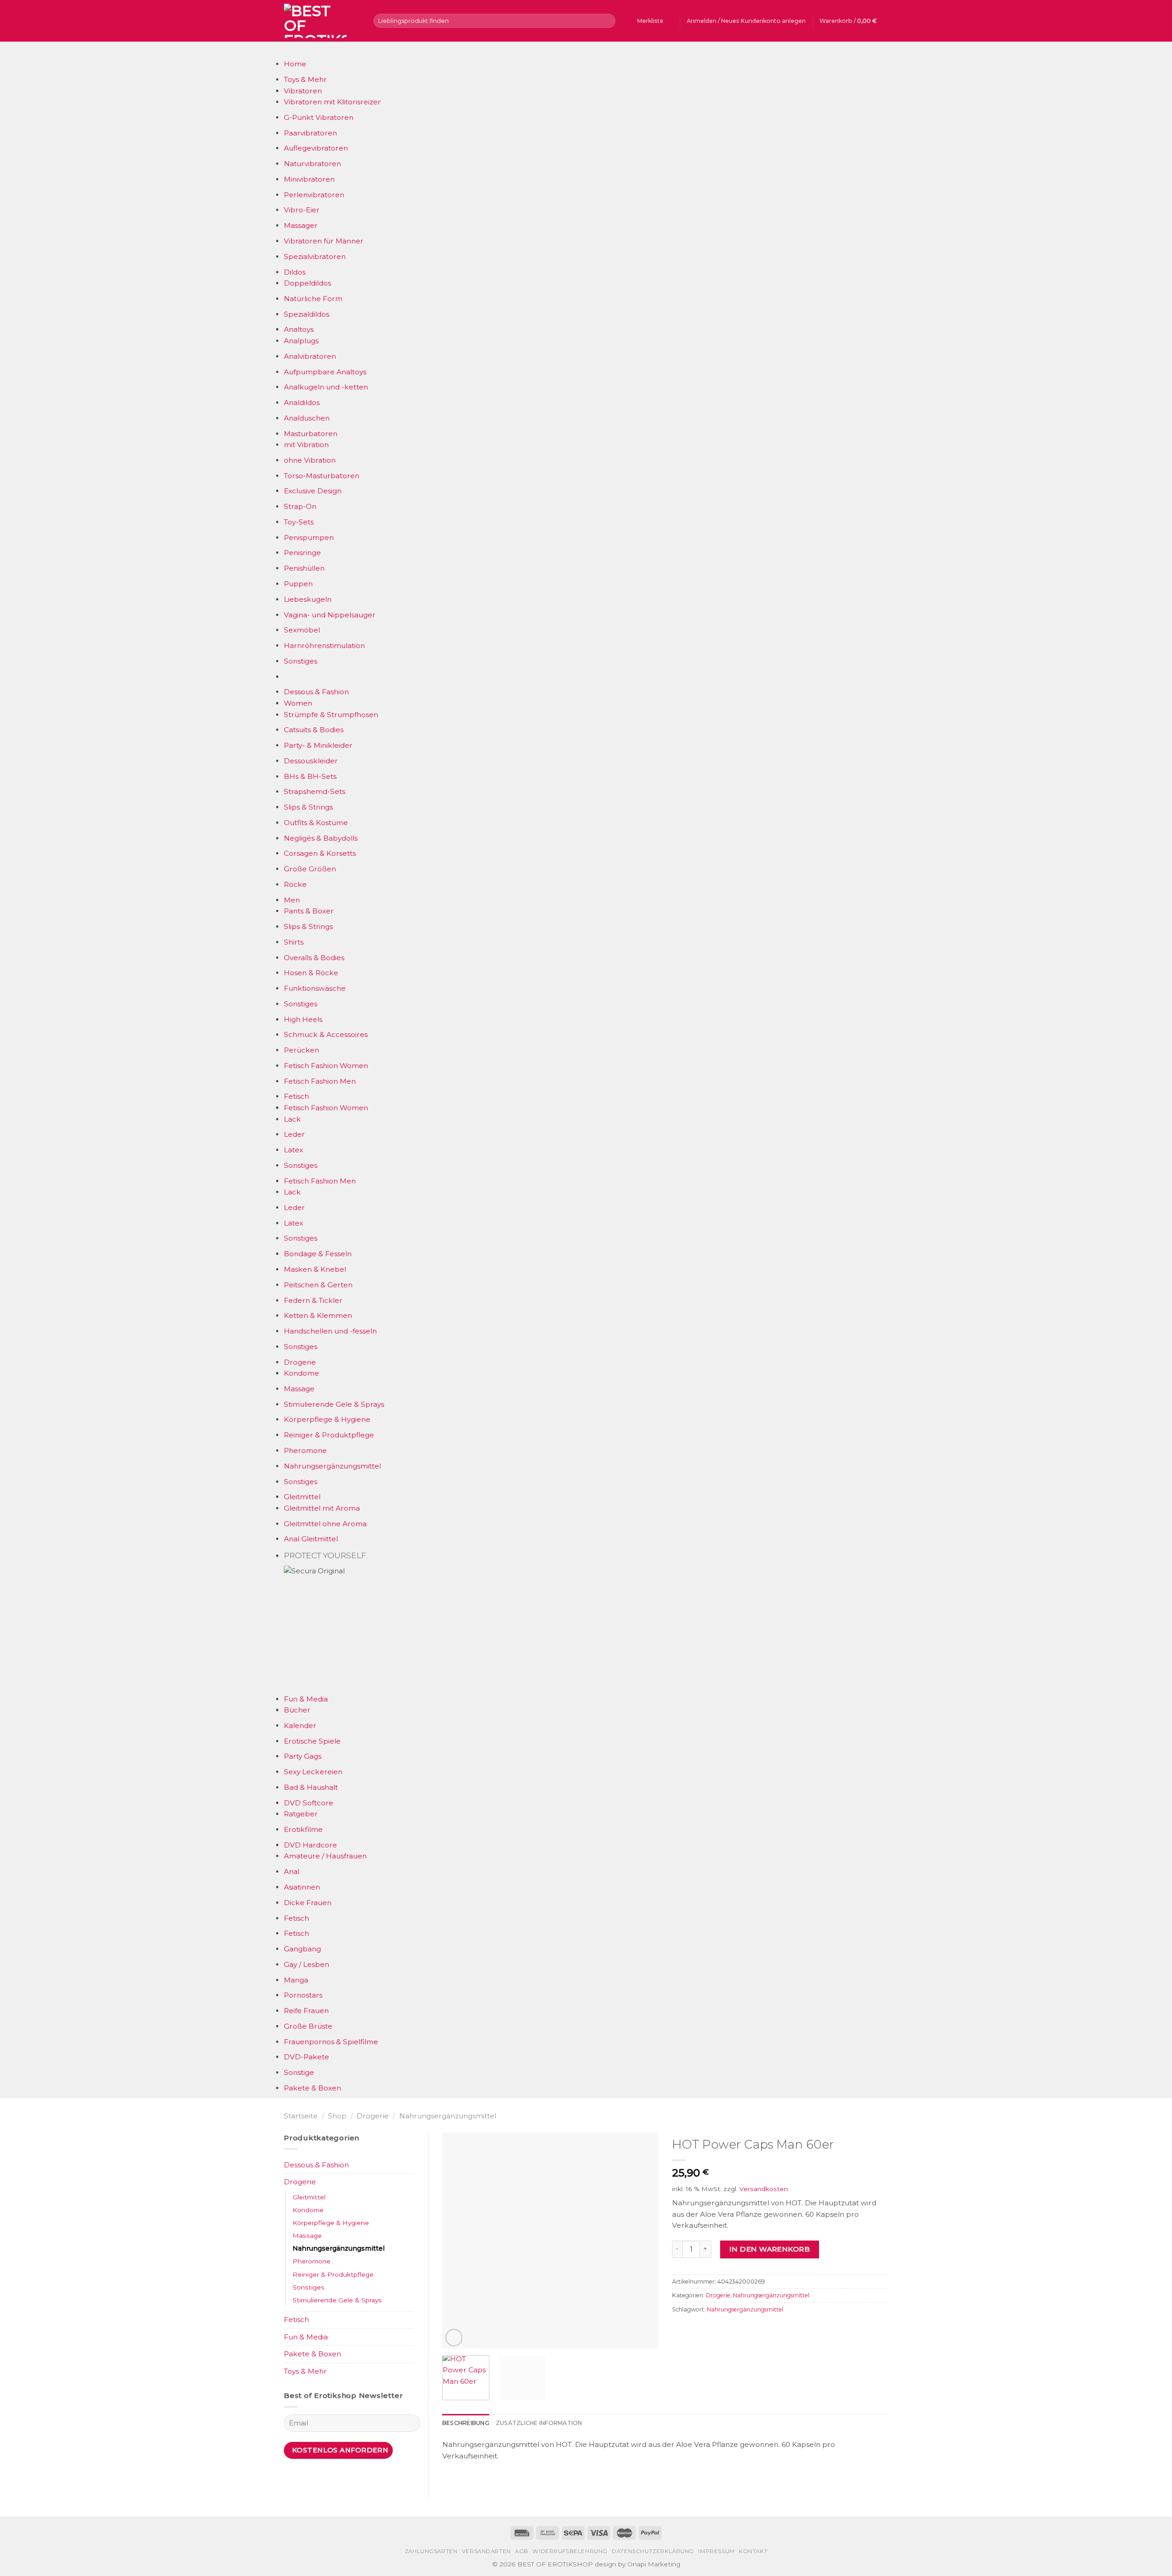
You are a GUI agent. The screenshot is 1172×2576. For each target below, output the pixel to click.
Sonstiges (301, 661)
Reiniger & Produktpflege (329, 1435)
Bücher (297, 1710)
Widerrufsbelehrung (570, 2551)
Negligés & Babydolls (321, 838)
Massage (299, 1389)
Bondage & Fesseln (318, 1254)
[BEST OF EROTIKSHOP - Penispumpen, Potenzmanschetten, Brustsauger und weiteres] (322, 21)
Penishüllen (304, 568)
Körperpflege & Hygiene (327, 1419)
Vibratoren (303, 91)
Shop (337, 2116)
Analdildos (302, 402)
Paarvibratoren (310, 133)
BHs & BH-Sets (310, 776)
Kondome (301, 1373)
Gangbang (302, 1949)
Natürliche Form (313, 299)
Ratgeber (301, 1814)
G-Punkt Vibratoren (319, 117)
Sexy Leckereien (313, 1772)
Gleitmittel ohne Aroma (325, 1524)
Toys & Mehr (305, 79)
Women (298, 703)
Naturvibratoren (312, 164)
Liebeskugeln (308, 599)
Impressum (716, 2551)
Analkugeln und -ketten (326, 387)
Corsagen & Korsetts (320, 853)
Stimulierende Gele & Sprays (334, 1404)
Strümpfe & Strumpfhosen (331, 715)
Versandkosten (764, 2189)
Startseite (301, 2116)
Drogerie (300, 1362)
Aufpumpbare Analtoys (325, 372)
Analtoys (299, 329)
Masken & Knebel (315, 1269)
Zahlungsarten (431, 2551)
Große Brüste (308, 2026)
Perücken (301, 1050)
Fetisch (296, 1096)
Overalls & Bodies (314, 958)
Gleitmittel (302, 1497)
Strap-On (300, 506)
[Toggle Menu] (293, 50)
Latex (293, 1150)
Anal (292, 1871)
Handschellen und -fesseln (330, 1331)
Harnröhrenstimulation (324, 645)
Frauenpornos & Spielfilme (331, 2042)
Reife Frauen (306, 2011)
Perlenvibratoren (314, 195)
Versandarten (486, 2551)
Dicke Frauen (308, 1903)
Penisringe (302, 553)
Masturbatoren (311, 434)
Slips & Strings (308, 807)
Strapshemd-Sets (315, 791)
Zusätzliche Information (539, 2423)
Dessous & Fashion (316, 692)
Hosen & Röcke (311, 973)
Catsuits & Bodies (314, 730)
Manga (296, 1980)
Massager (301, 225)
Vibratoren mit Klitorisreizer (332, 102)
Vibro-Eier (302, 210)
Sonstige (299, 2072)
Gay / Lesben (307, 1964)
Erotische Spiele (312, 1741)
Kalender (300, 1725)
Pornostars (303, 1995)
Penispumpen (309, 537)
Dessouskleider (311, 761)
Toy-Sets (299, 522)
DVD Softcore (309, 1803)
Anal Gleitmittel (311, 1539)
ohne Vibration (310, 460)
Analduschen (307, 418)
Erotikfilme (303, 1829)
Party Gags (303, 1756)
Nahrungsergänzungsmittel (332, 1466)
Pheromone (305, 1450)
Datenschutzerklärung (653, 2551)
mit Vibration (306, 445)
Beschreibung (466, 2423)
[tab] (466, 2423)
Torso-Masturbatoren (322, 476)
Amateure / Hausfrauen (325, 1856)
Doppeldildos (307, 283)
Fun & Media (306, 1699)
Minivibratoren (309, 179)
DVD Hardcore (310, 1845)
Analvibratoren (310, 356)
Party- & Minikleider (318, 745)
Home (295, 64)
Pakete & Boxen (312, 2088)
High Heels (303, 1019)
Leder (294, 1134)
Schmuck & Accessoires (326, 1034)
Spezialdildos (307, 314)
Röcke (295, 884)
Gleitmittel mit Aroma (322, 1508)
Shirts (294, 942)
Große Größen (310, 869)
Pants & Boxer (309, 911)
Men (292, 900)
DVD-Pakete (307, 2057)
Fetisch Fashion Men (320, 1081)
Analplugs (301, 341)
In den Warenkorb (770, 2249)
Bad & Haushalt (311, 1787)
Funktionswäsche (315, 988)
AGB (522, 2551)
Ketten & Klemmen (318, 1315)
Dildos (295, 272)
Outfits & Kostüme (316, 823)
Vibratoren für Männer (324, 241)
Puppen (298, 584)
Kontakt (753, 2551)
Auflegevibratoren (316, 148)
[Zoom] (454, 2337)
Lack (292, 1119)
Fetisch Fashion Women (326, 1066)
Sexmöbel (302, 630)
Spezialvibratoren (315, 257)
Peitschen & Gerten (318, 1285)
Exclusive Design (313, 491)
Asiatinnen (302, 1887)
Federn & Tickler (313, 1300)
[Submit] (607, 21)
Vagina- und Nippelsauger (330, 615)
